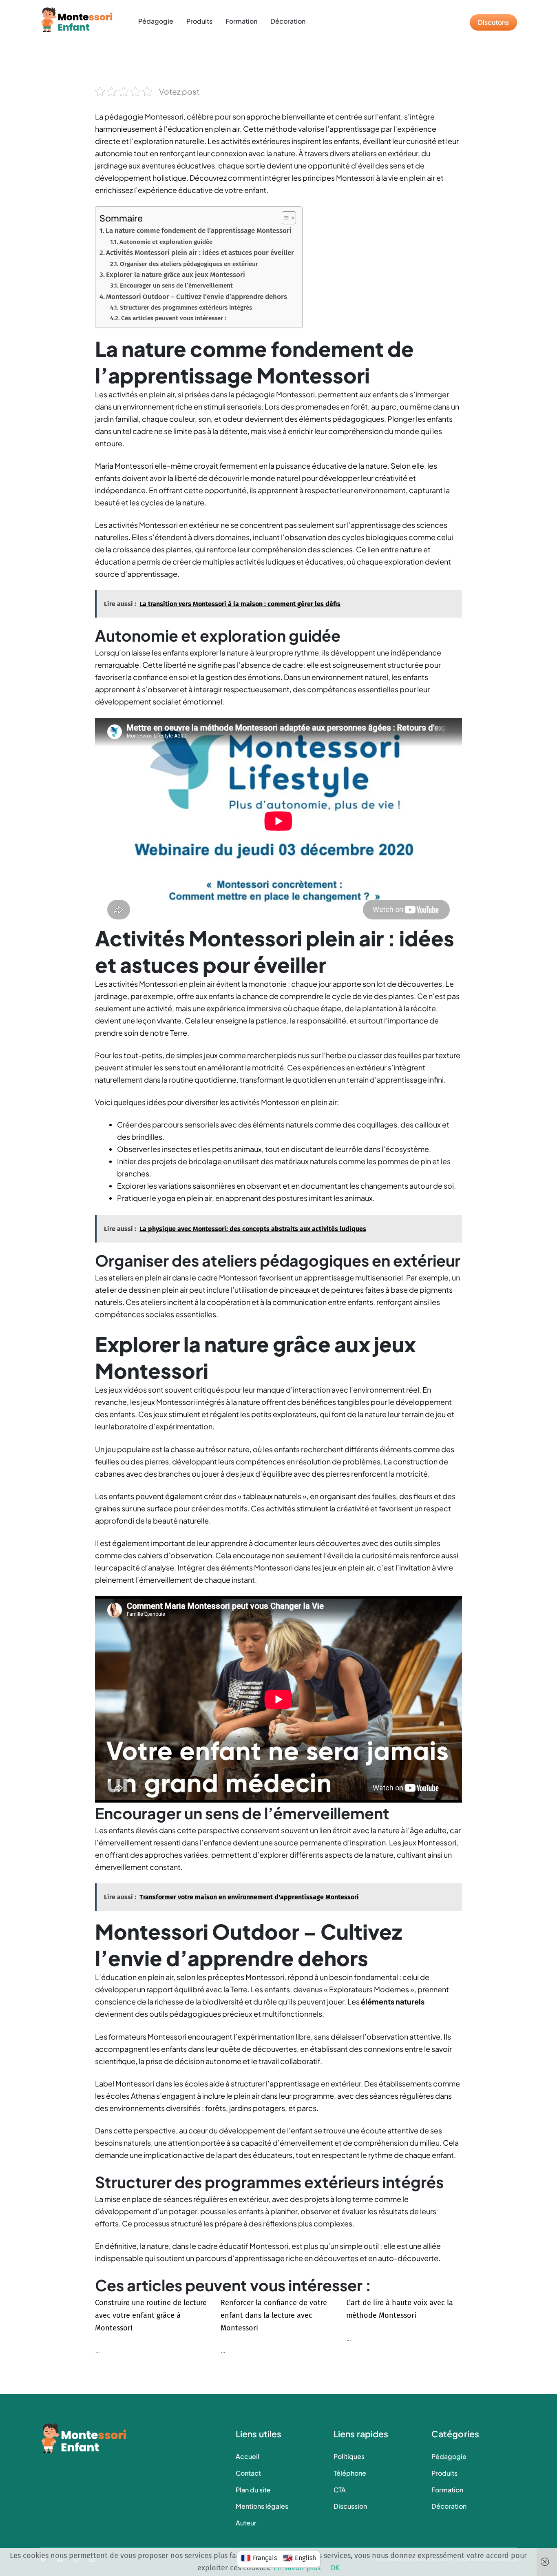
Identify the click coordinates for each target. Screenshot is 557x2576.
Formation (241, 21)
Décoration (288, 21)
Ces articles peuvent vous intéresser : (174, 318)
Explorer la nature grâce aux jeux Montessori (176, 275)
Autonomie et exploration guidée (166, 242)
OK (335, 2568)
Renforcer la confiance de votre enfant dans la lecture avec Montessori (274, 2315)
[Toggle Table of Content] (285, 218)
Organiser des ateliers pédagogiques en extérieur (189, 264)
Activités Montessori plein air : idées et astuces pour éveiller (200, 253)
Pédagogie (156, 21)
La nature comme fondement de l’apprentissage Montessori (199, 231)
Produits (199, 21)
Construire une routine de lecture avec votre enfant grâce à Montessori (151, 2315)
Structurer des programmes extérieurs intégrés (186, 308)
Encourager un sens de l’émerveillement (176, 286)
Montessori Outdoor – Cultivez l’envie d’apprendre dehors (197, 297)
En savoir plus (297, 2568)
